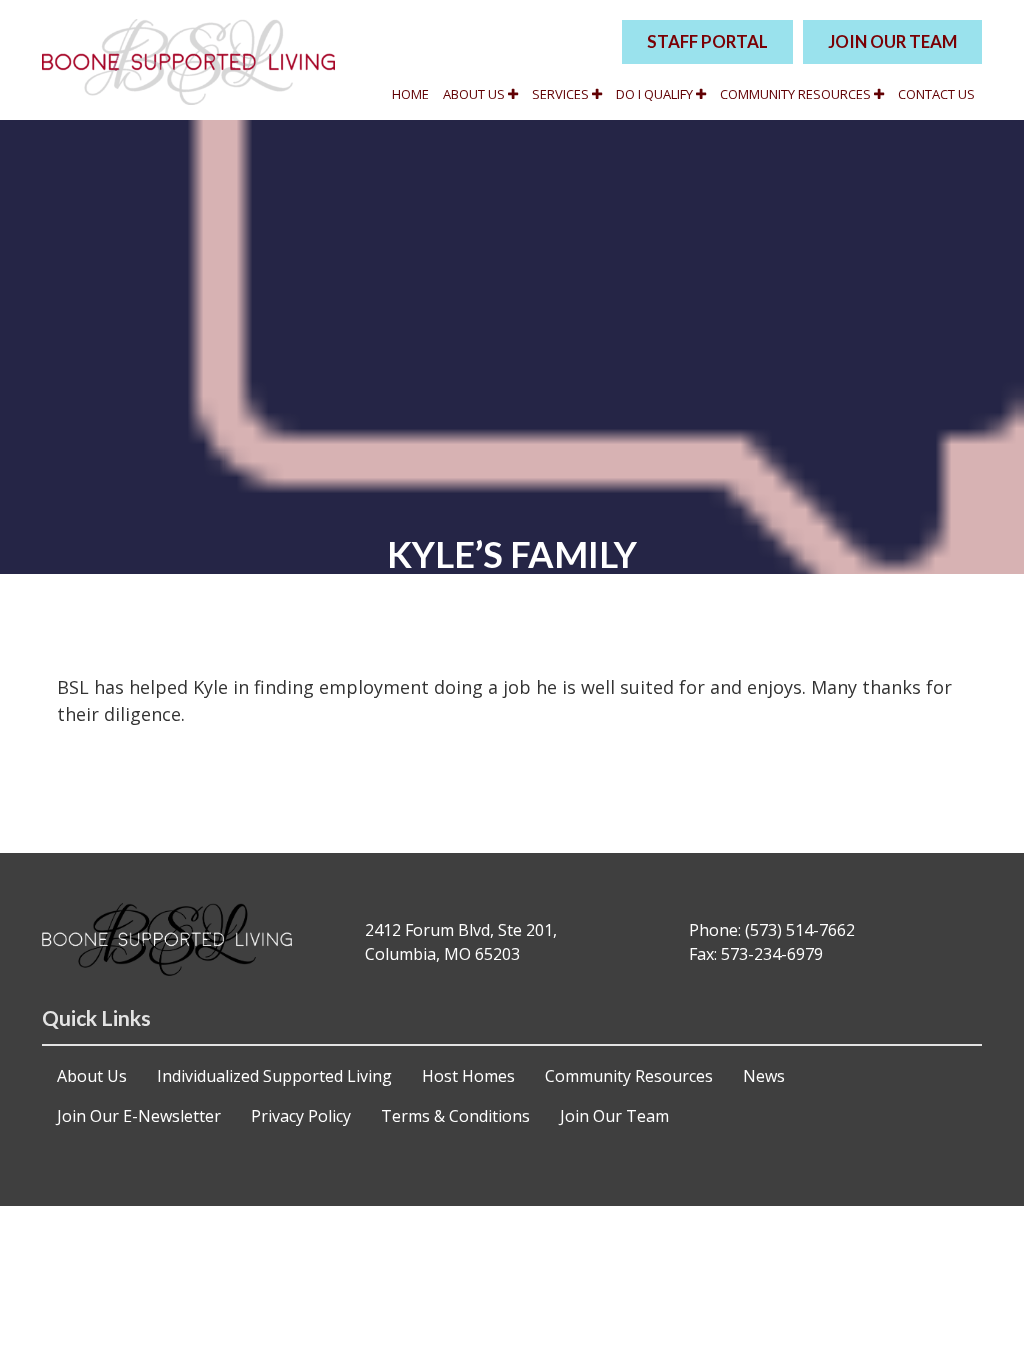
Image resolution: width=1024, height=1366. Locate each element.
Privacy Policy (301, 1116)
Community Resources (797, 94)
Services (562, 94)
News (764, 1076)
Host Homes (468, 1076)
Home (410, 94)
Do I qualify (656, 94)
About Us (475, 94)
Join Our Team (614, 1116)
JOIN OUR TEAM (892, 41)
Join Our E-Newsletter (139, 1116)
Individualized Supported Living (274, 1076)
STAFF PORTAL (707, 41)
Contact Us (936, 94)
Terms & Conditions (455, 1116)
